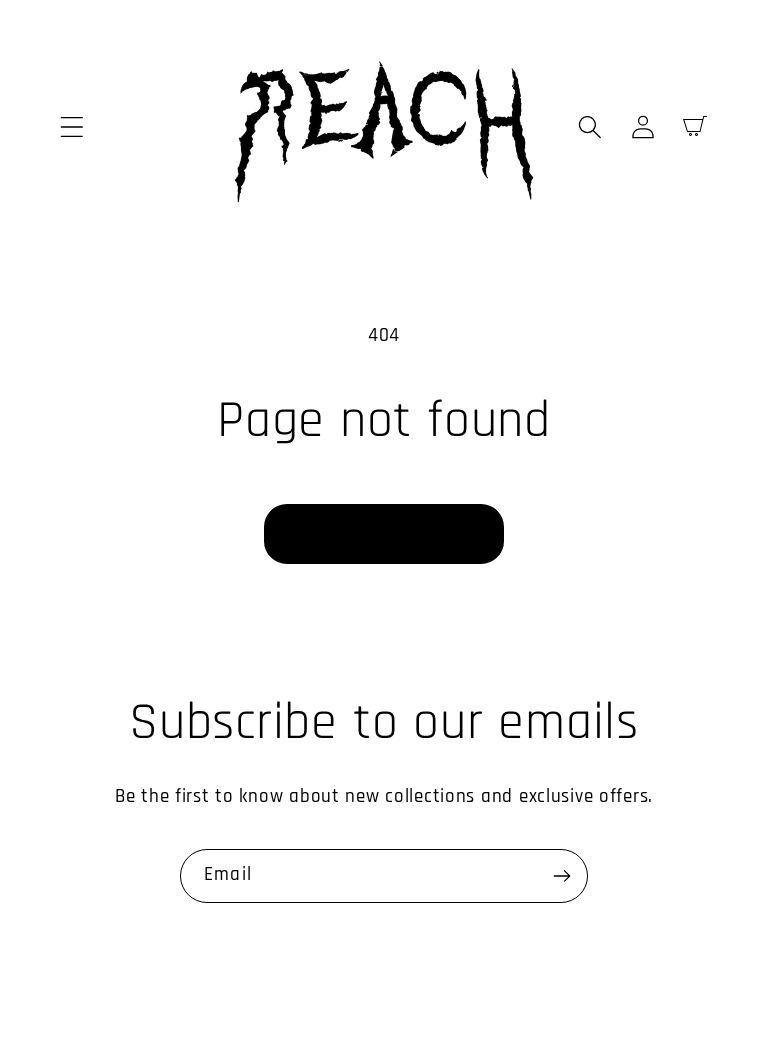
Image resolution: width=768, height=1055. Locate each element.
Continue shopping (384, 534)
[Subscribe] (561, 876)
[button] (72, 127)
